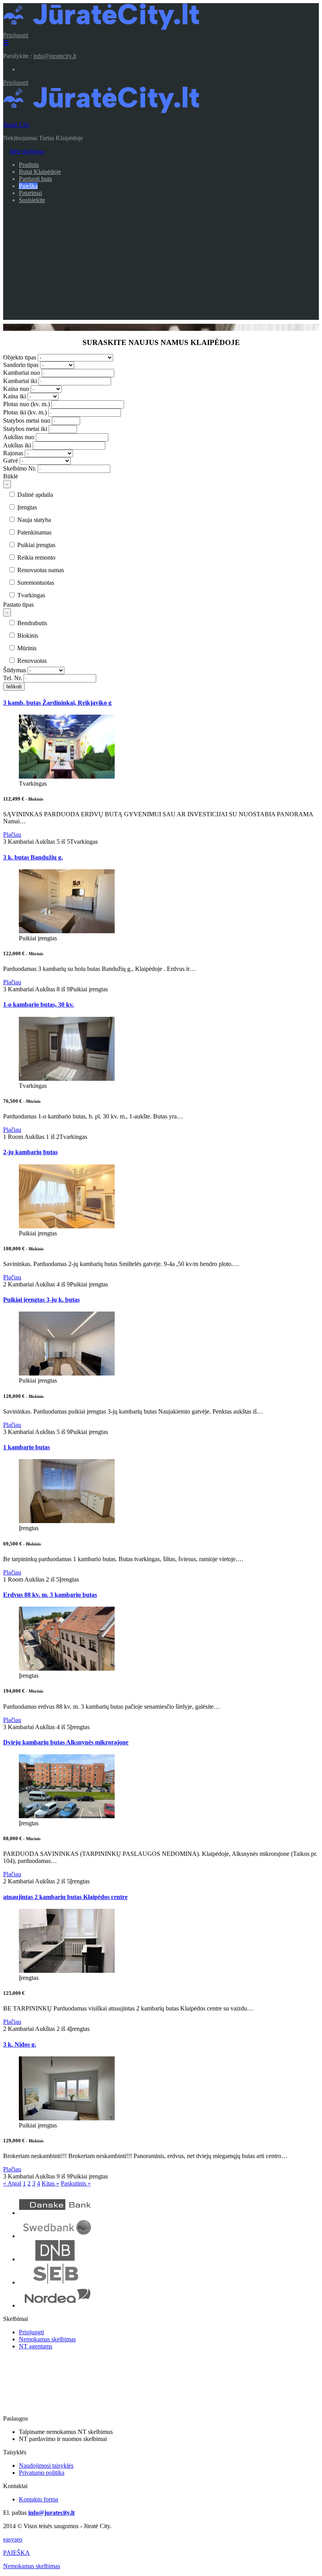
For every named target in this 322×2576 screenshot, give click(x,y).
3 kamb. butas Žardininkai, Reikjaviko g (57, 703)
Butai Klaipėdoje (40, 172)
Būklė (11, 476)
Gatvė (11, 461)
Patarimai (30, 193)
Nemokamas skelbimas (47, 2339)
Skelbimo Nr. (20, 468)
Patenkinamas (34, 532)
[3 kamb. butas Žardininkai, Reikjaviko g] (67, 776)
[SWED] (56, 2236)
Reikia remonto (36, 557)
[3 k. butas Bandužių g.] (67, 931)
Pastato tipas (18, 605)
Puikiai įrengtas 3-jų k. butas (41, 1300)
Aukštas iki (17, 445)
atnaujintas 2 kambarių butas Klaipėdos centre (65, 1897)
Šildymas (15, 670)
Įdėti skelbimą (27, 151)
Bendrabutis (31, 623)
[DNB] (56, 2259)
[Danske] (56, 2213)
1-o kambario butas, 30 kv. (38, 1004)
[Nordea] (56, 2305)
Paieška (28, 186)
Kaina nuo (16, 389)
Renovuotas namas (40, 570)
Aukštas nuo (19, 437)
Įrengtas (26, 507)
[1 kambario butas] (67, 1521)
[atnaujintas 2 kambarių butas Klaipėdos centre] (67, 1971)
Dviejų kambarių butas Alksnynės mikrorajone (66, 1742)
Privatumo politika (42, 2473)
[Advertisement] (161, 265)
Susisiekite (32, 200)
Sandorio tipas (21, 365)
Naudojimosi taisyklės (46, 2466)
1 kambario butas (27, 1447)
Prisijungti (16, 35)
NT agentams (36, 2346)
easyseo (13, 2539)
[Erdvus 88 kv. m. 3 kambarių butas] (67, 1668)
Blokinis (27, 636)
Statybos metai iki (25, 429)
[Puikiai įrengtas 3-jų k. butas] (67, 1373)
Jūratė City (16, 125)
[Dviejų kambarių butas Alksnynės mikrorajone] (67, 1816)
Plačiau (12, 835)
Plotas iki (25, 412)
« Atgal (12, 2183)
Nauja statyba (33, 520)
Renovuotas (31, 661)
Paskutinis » (76, 2183)
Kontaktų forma (38, 2499)
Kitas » (50, 2183)
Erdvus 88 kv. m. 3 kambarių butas (50, 1595)
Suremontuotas (35, 583)
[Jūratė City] (101, 28)
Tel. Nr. (13, 678)
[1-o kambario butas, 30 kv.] (67, 1079)
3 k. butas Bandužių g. (33, 857)
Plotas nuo (27, 404)
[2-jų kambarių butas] (67, 1226)
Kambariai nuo (22, 373)
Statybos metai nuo (27, 421)
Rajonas (13, 453)
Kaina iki (15, 396)
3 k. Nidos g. (20, 2044)
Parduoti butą (35, 179)
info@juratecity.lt (55, 56)
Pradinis (29, 165)
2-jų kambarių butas (30, 1152)
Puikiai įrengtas (36, 545)
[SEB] (56, 2282)
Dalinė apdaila (34, 495)
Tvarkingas (30, 595)
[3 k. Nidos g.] (67, 2118)
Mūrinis (26, 648)
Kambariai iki (20, 381)
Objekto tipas (20, 357)
